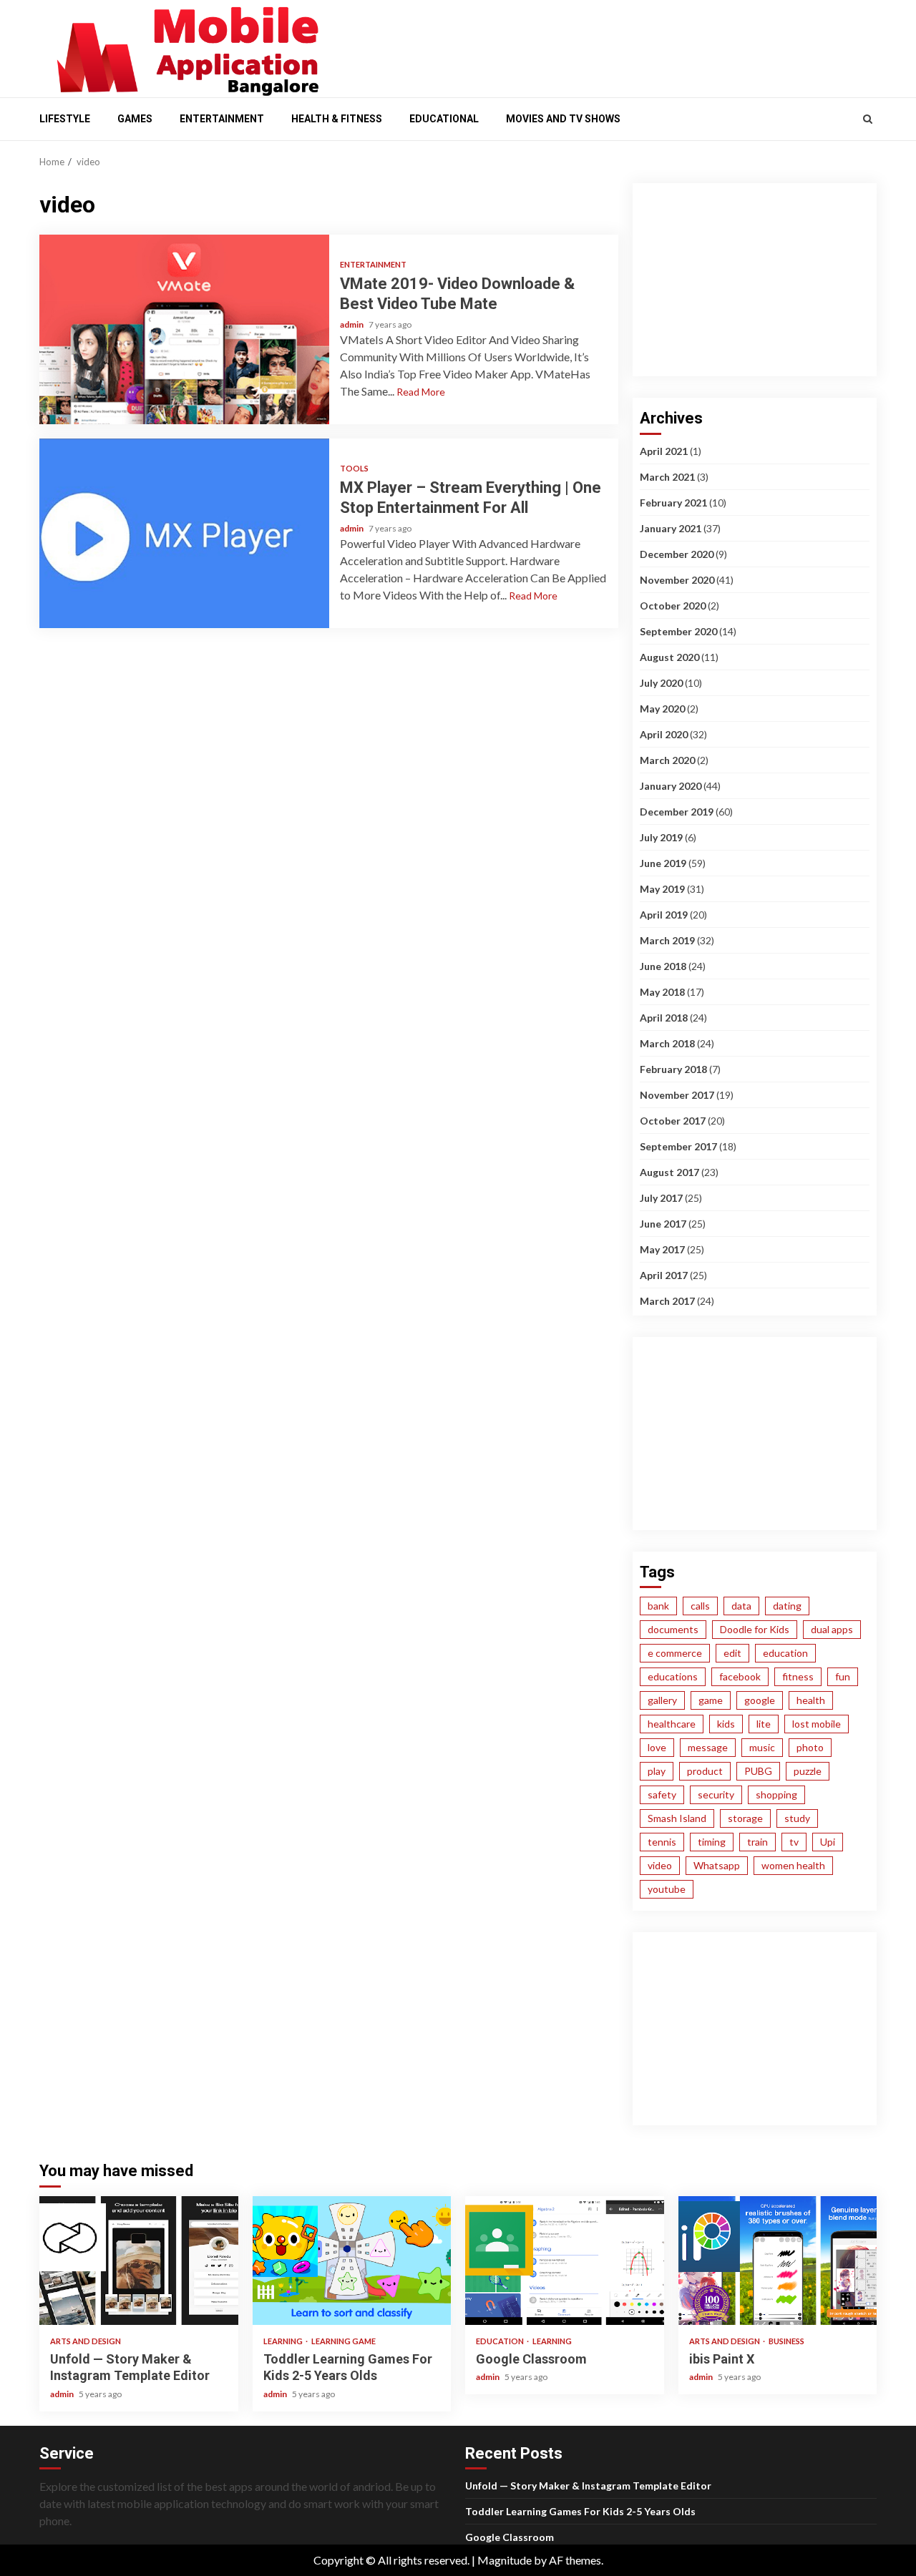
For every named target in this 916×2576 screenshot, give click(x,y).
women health (793, 1865)
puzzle (808, 1771)
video (660, 1865)
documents (673, 1629)
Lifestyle (65, 119)
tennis (662, 1842)
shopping (776, 1794)
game (711, 1700)
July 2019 (661, 837)
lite (764, 1724)
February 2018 (673, 1069)
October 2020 (673, 606)
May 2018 (662, 992)
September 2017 (678, 1146)
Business (786, 2341)
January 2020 (671, 786)
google (760, 1700)
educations (673, 1676)
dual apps (832, 1629)
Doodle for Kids (755, 1629)
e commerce (675, 1653)
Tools (354, 468)
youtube (667, 1889)
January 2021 (671, 528)
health (811, 1700)
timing (712, 1842)
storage (745, 1818)
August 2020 (669, 657)
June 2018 (663, 966)
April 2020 (664, 734)
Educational (444, 119)
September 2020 (678, 631)
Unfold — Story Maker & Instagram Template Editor (139, 2261)
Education (501, 2341)
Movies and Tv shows (563, 119)
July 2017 (661, 1198)
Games (135, 119)
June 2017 (663, 1224)
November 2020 (677, 580)
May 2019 (662, 889)
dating (787, 1606)
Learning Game (343, 2341)
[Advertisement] (608, 45)
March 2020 (667, 760)
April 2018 (664, 1018)
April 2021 (664, 451)
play (657, 1771)
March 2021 (667, 477)
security (716, 1794)
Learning (284, 2341)
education (785, 1653)
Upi (828, 1842)
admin (352, 324)
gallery (662, 1700)
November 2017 (677, 1095)
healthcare (672, 1724)
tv (794, 1842)
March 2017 (667, 1301)
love (657, 1747)
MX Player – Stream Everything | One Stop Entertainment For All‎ (184, 533)
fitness (798, 1676)
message (708, 1747)
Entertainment (222, 119)
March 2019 (667, 940)
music (762, 1747)
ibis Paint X (778, 2261)
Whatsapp (717, 1865)
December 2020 (677, 554)
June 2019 (663, 863)
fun (843, 1676)
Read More (421, 392)
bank (658, 1606)
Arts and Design (86, 2341)
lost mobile (817, 1724)
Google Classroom (565, 2261)
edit (732, 1653)
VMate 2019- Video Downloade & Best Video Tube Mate (184, 329)
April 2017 (664, 1275)
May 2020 (662, 709)
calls (700, 1606)
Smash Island (677, 1818)
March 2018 (667, 1043)
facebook (740, 1676)
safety (662, 1794)
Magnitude (505, 2560)
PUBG (758, 1771)
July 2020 (661, 683)
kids (726, 1724)
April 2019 (664, 915)
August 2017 (669, 1172)
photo (810, 1747)
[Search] (868, 119)
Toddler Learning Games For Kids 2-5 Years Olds (352, 2261)
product (705, 1771)
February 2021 (673, 503)
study (797, 1818)
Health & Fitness (337, 119)
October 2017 (673, 1121)
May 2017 (662, 1249)
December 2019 (677, 812)
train (757, 1842)
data (741, 1606)
